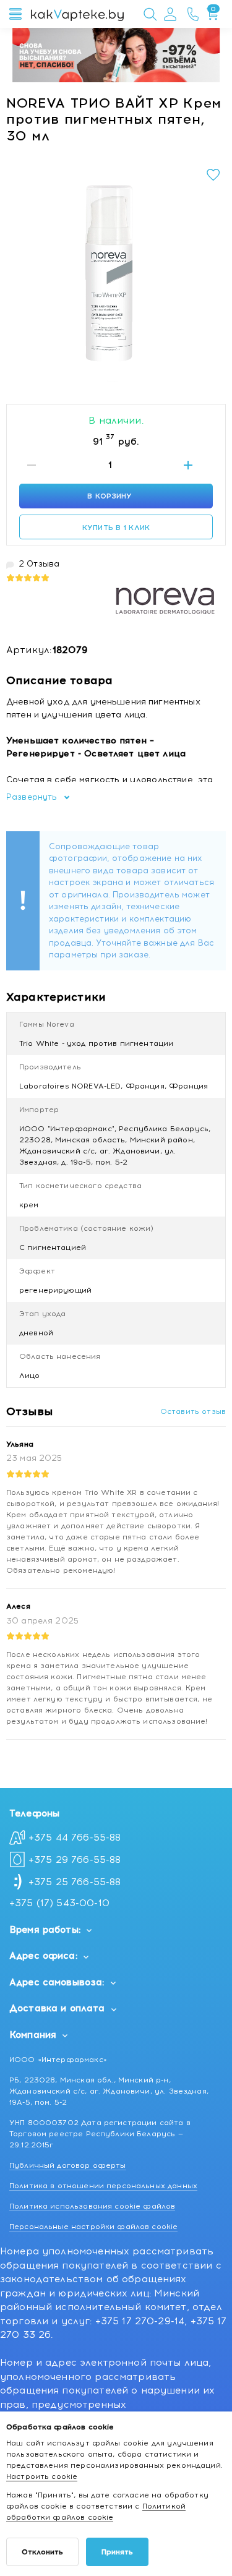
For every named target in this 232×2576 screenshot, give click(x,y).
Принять (117, 2552)
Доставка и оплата (57, 2008)
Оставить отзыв (193, 1411)
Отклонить (42, 2552)
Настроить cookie (42, 2476)
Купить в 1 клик (116, 528)
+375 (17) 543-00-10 (59, 1903)
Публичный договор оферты (68, 2165)
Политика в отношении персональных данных (103, 2186)
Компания (33, 2035)
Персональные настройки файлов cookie (93, 2227)
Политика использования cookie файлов (92, 2206)
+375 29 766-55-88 (75, 1860)
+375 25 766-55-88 (75, 1882)
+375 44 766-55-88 (75, 1838)
